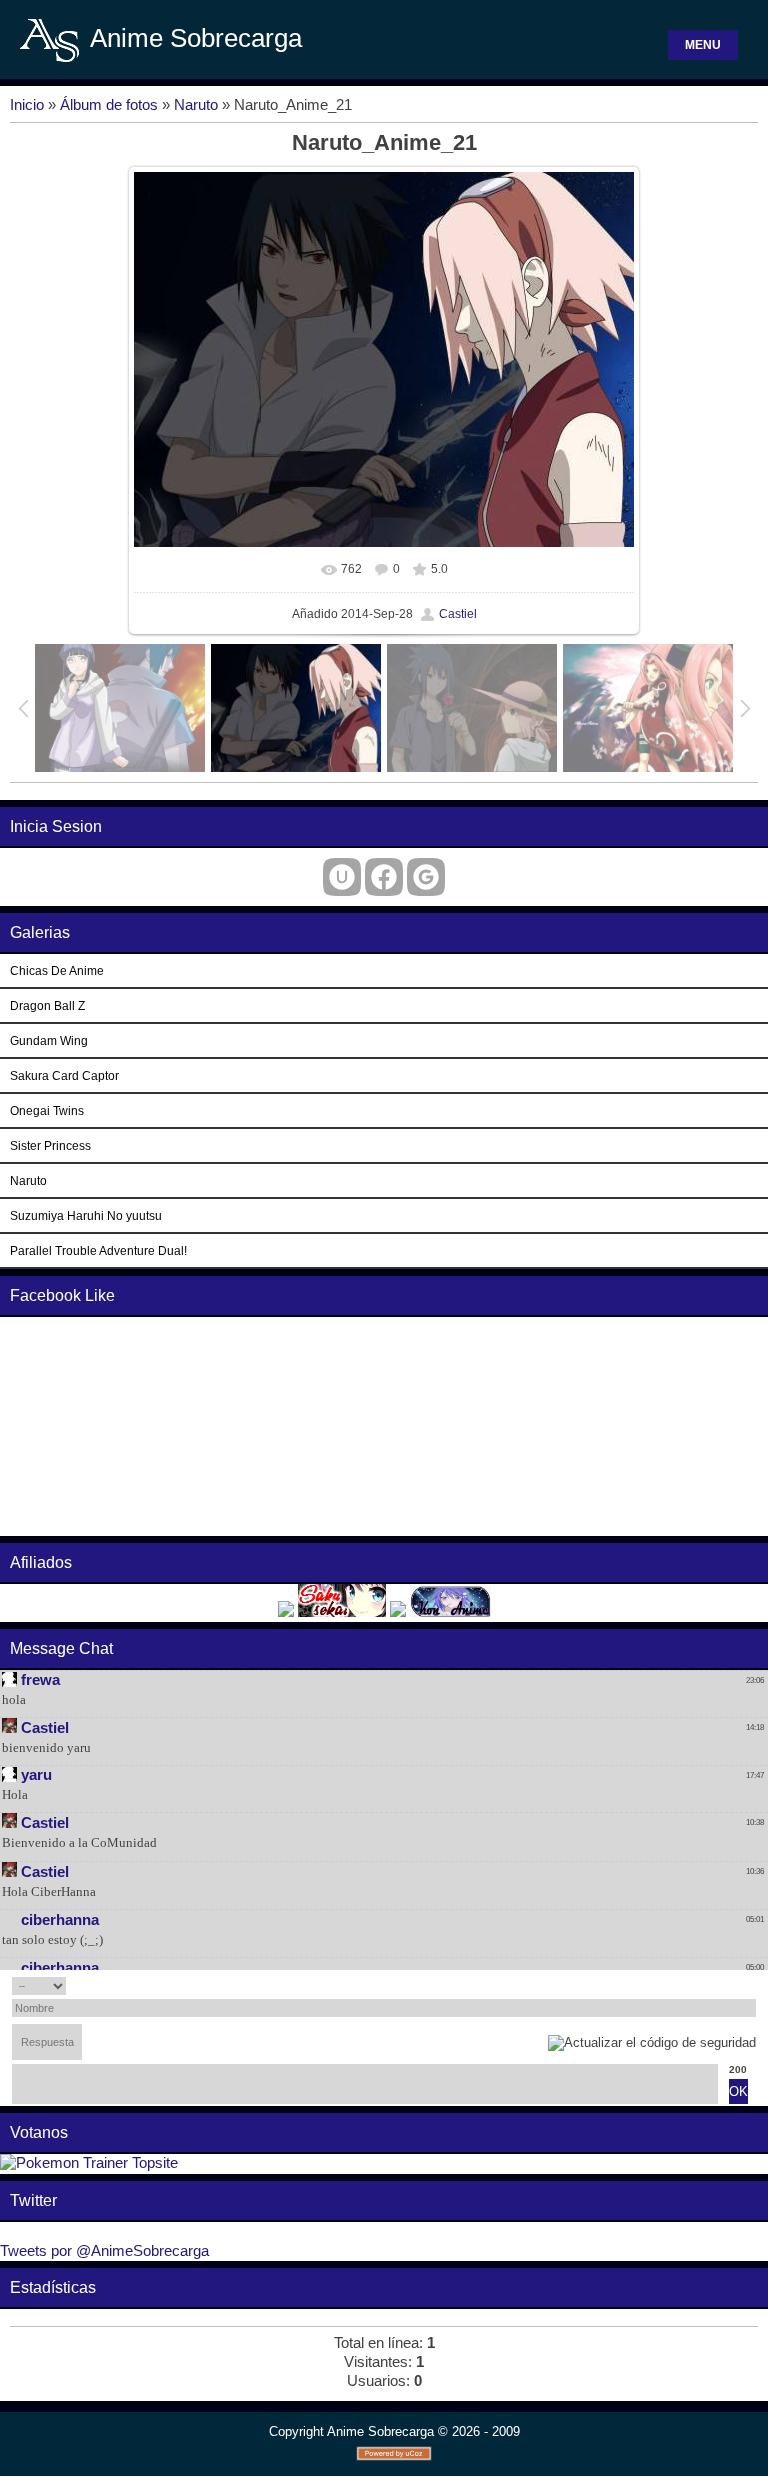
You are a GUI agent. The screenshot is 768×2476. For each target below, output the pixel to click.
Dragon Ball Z (47, 1005)
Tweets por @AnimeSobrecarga (104, 2251)
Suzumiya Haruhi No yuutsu (86, 1215)
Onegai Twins (47, 1110)
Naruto (196, 105)
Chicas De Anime (57, 970)
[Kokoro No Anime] (286, 1612)
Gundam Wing (49, 1040)
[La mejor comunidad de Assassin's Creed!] (398, 1612)
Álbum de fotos (109, 105)
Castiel (458, 614)
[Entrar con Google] (426, 877)
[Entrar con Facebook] (384, 877)
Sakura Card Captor (64, 1075)
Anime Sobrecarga (196, 38)
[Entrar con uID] (342, 877)
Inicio (27, 105)
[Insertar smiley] (749, 1985)
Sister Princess (50, 1145)
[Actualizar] (728, 1985)
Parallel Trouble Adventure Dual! (98, 1250)
